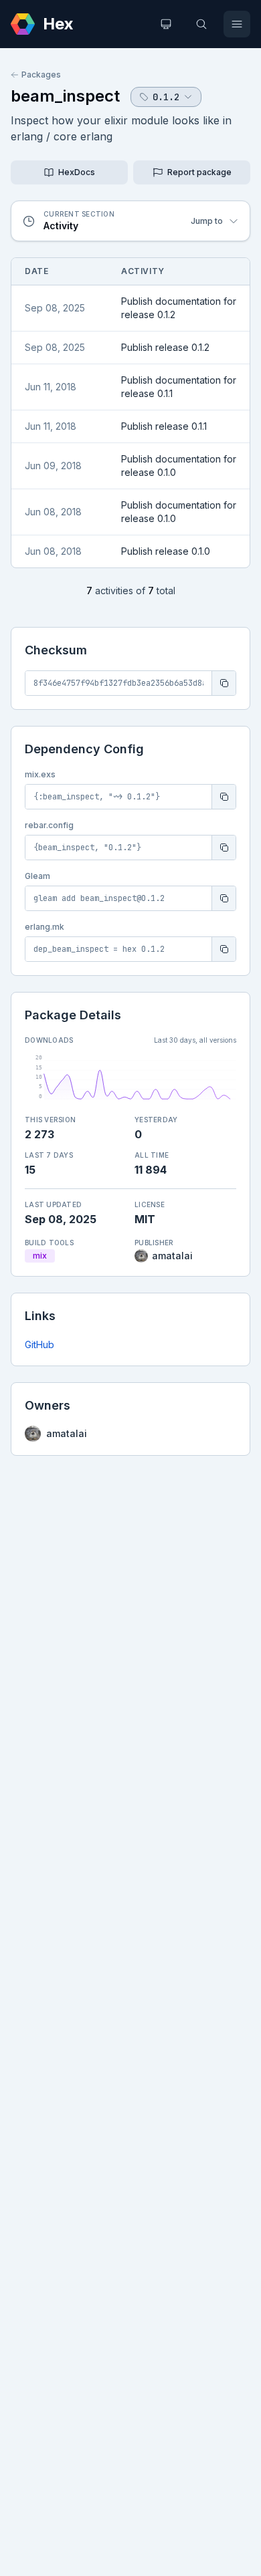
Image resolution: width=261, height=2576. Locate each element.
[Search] (201, 24)
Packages (41, 75)
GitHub (39, 1344)
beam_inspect (65, 96)
